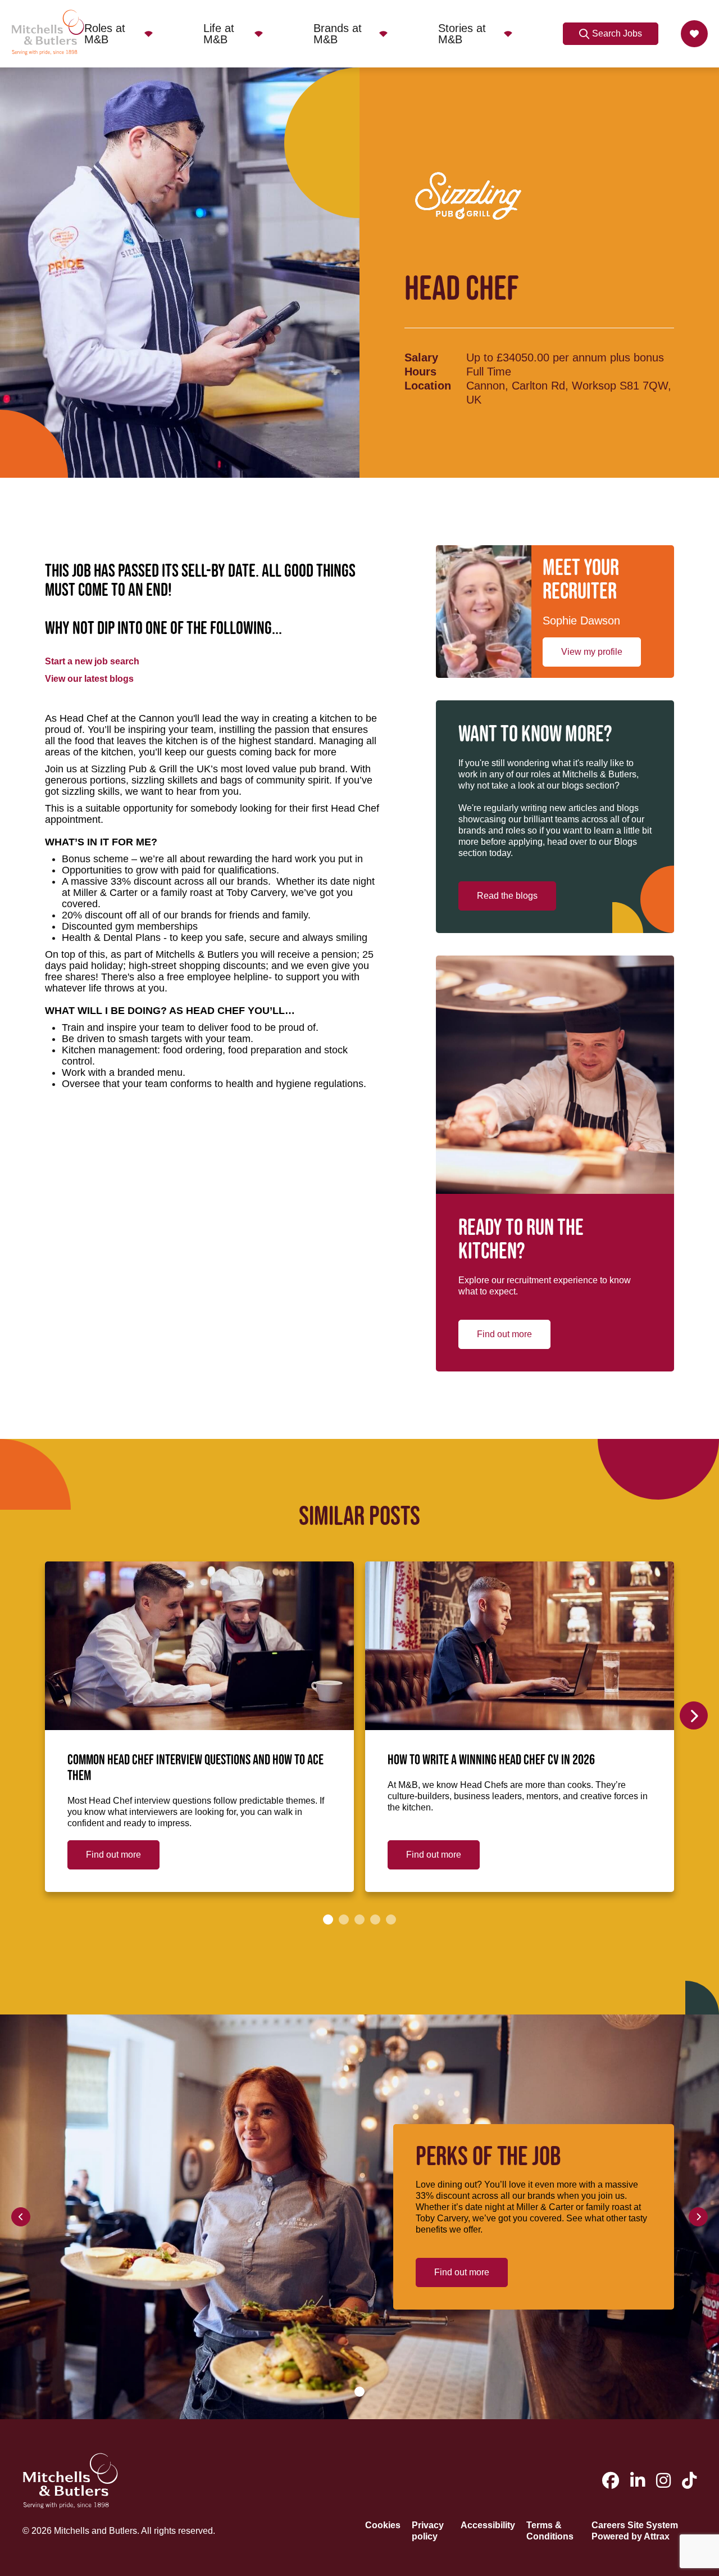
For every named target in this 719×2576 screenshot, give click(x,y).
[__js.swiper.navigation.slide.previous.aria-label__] (21, 2217)
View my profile (592, 652)
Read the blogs (507, 896)
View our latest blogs (89, 679)
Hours (420, 372)
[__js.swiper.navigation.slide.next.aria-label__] (694, 1715)
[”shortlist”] (694, 34)
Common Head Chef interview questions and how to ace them (195, 1768)
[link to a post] (199, 1646)
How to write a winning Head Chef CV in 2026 (491, 1760)
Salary (421, 357)
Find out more (504, 1334)
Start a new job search (92, 661)
